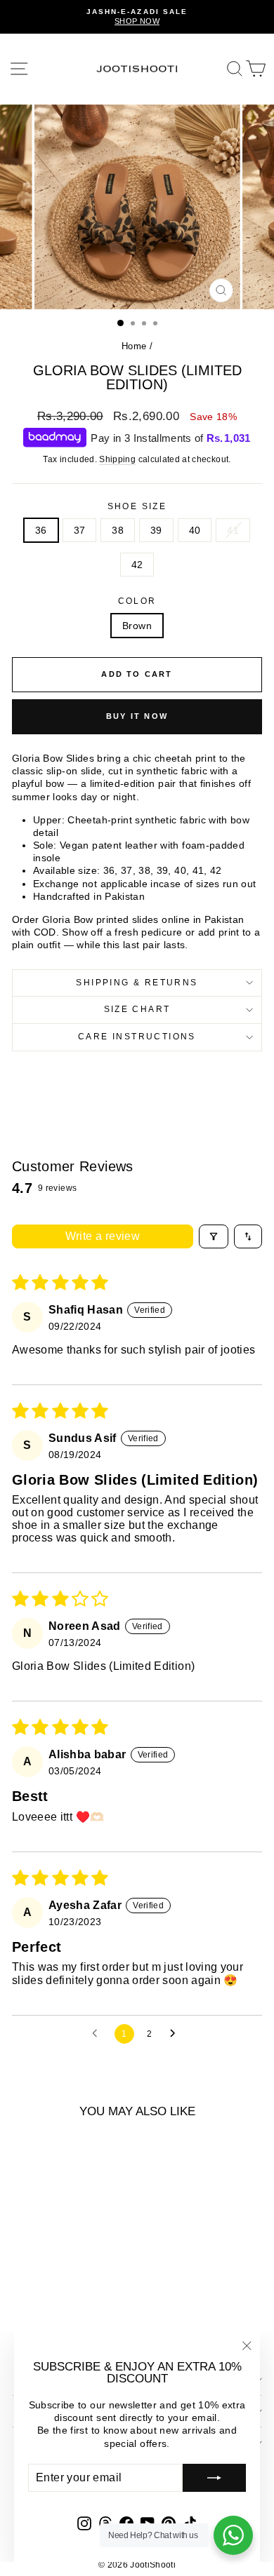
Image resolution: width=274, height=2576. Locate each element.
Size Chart (137, 1009)
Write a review (103, 1236)
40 (195, 530)
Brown (137, 626)
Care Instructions (137, 1037)
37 (80, 530)
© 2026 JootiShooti (137, 2565)
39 (156, 530)
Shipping (117, 459)
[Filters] (214, 1236)
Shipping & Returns (137, 983)
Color (137, 601)
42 (137, 565)
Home (134, 346)
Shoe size (137, 506)
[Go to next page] (176, 2034)
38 (118, 530)
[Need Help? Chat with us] (233, 2535)
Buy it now (137, 716)
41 (233, 530)
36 (41, 530)
